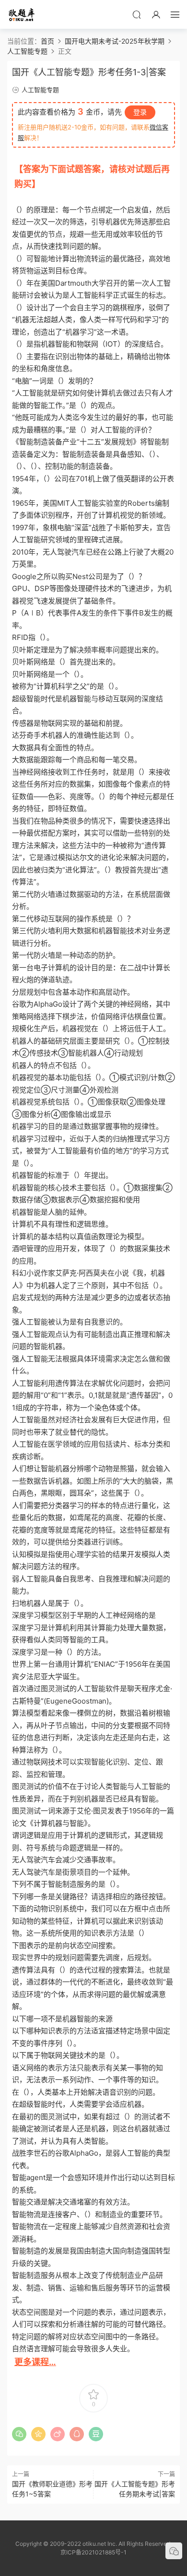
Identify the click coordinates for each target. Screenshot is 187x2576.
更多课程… (35, 2362)
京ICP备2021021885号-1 (93, 2552)
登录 (140, 112)
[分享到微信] (19, 2434)
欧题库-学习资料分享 (22, 14)
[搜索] (137, 14)
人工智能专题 (40, 90)
